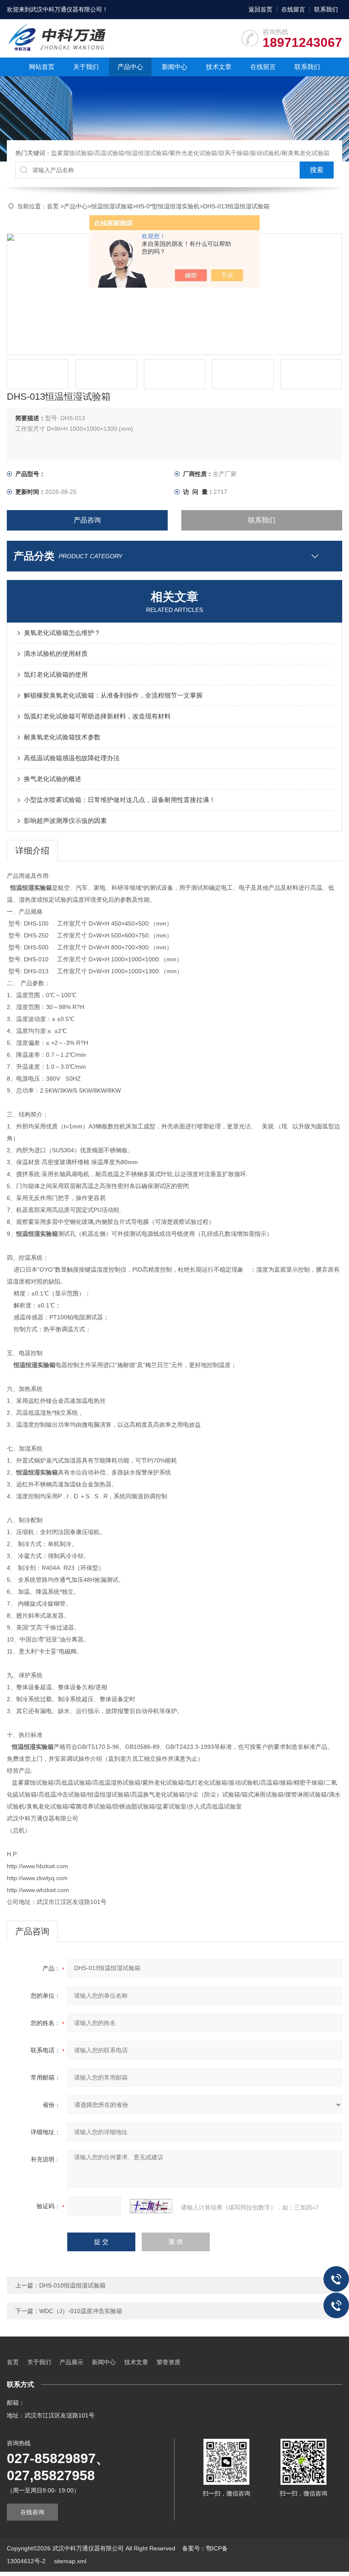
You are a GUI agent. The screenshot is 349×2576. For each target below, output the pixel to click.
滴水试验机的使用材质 (56, 653)
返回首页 (260, 9)
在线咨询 (32, 2512)
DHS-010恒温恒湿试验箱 (72, 2285)
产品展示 (72, 2362)
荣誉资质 (169, 2362)
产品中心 (130, 67)
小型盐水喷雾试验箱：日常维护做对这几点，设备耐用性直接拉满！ (120, 800)
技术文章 (219, 67)
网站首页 (42, 67)
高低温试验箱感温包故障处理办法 (72, 758)
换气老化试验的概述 (53, 779)
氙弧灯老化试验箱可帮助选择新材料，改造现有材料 (97, 716)
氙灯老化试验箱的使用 (56, 674)
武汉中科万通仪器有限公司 (66, 9)
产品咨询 (87, 520)
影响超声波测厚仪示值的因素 (65, 821)
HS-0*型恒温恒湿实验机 (168, 206)
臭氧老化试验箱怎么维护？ (62, 633)
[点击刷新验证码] (151, 2206)
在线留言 (293, 9)
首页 (54, 206)
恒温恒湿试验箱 (112, 206)
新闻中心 (174, 67)
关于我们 (86, 67)
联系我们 (326, 9)
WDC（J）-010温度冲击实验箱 (81, 2311)
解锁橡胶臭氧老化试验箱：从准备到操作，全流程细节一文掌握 (113, 695)
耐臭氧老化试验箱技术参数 (62, 737)
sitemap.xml (70, 2561)
